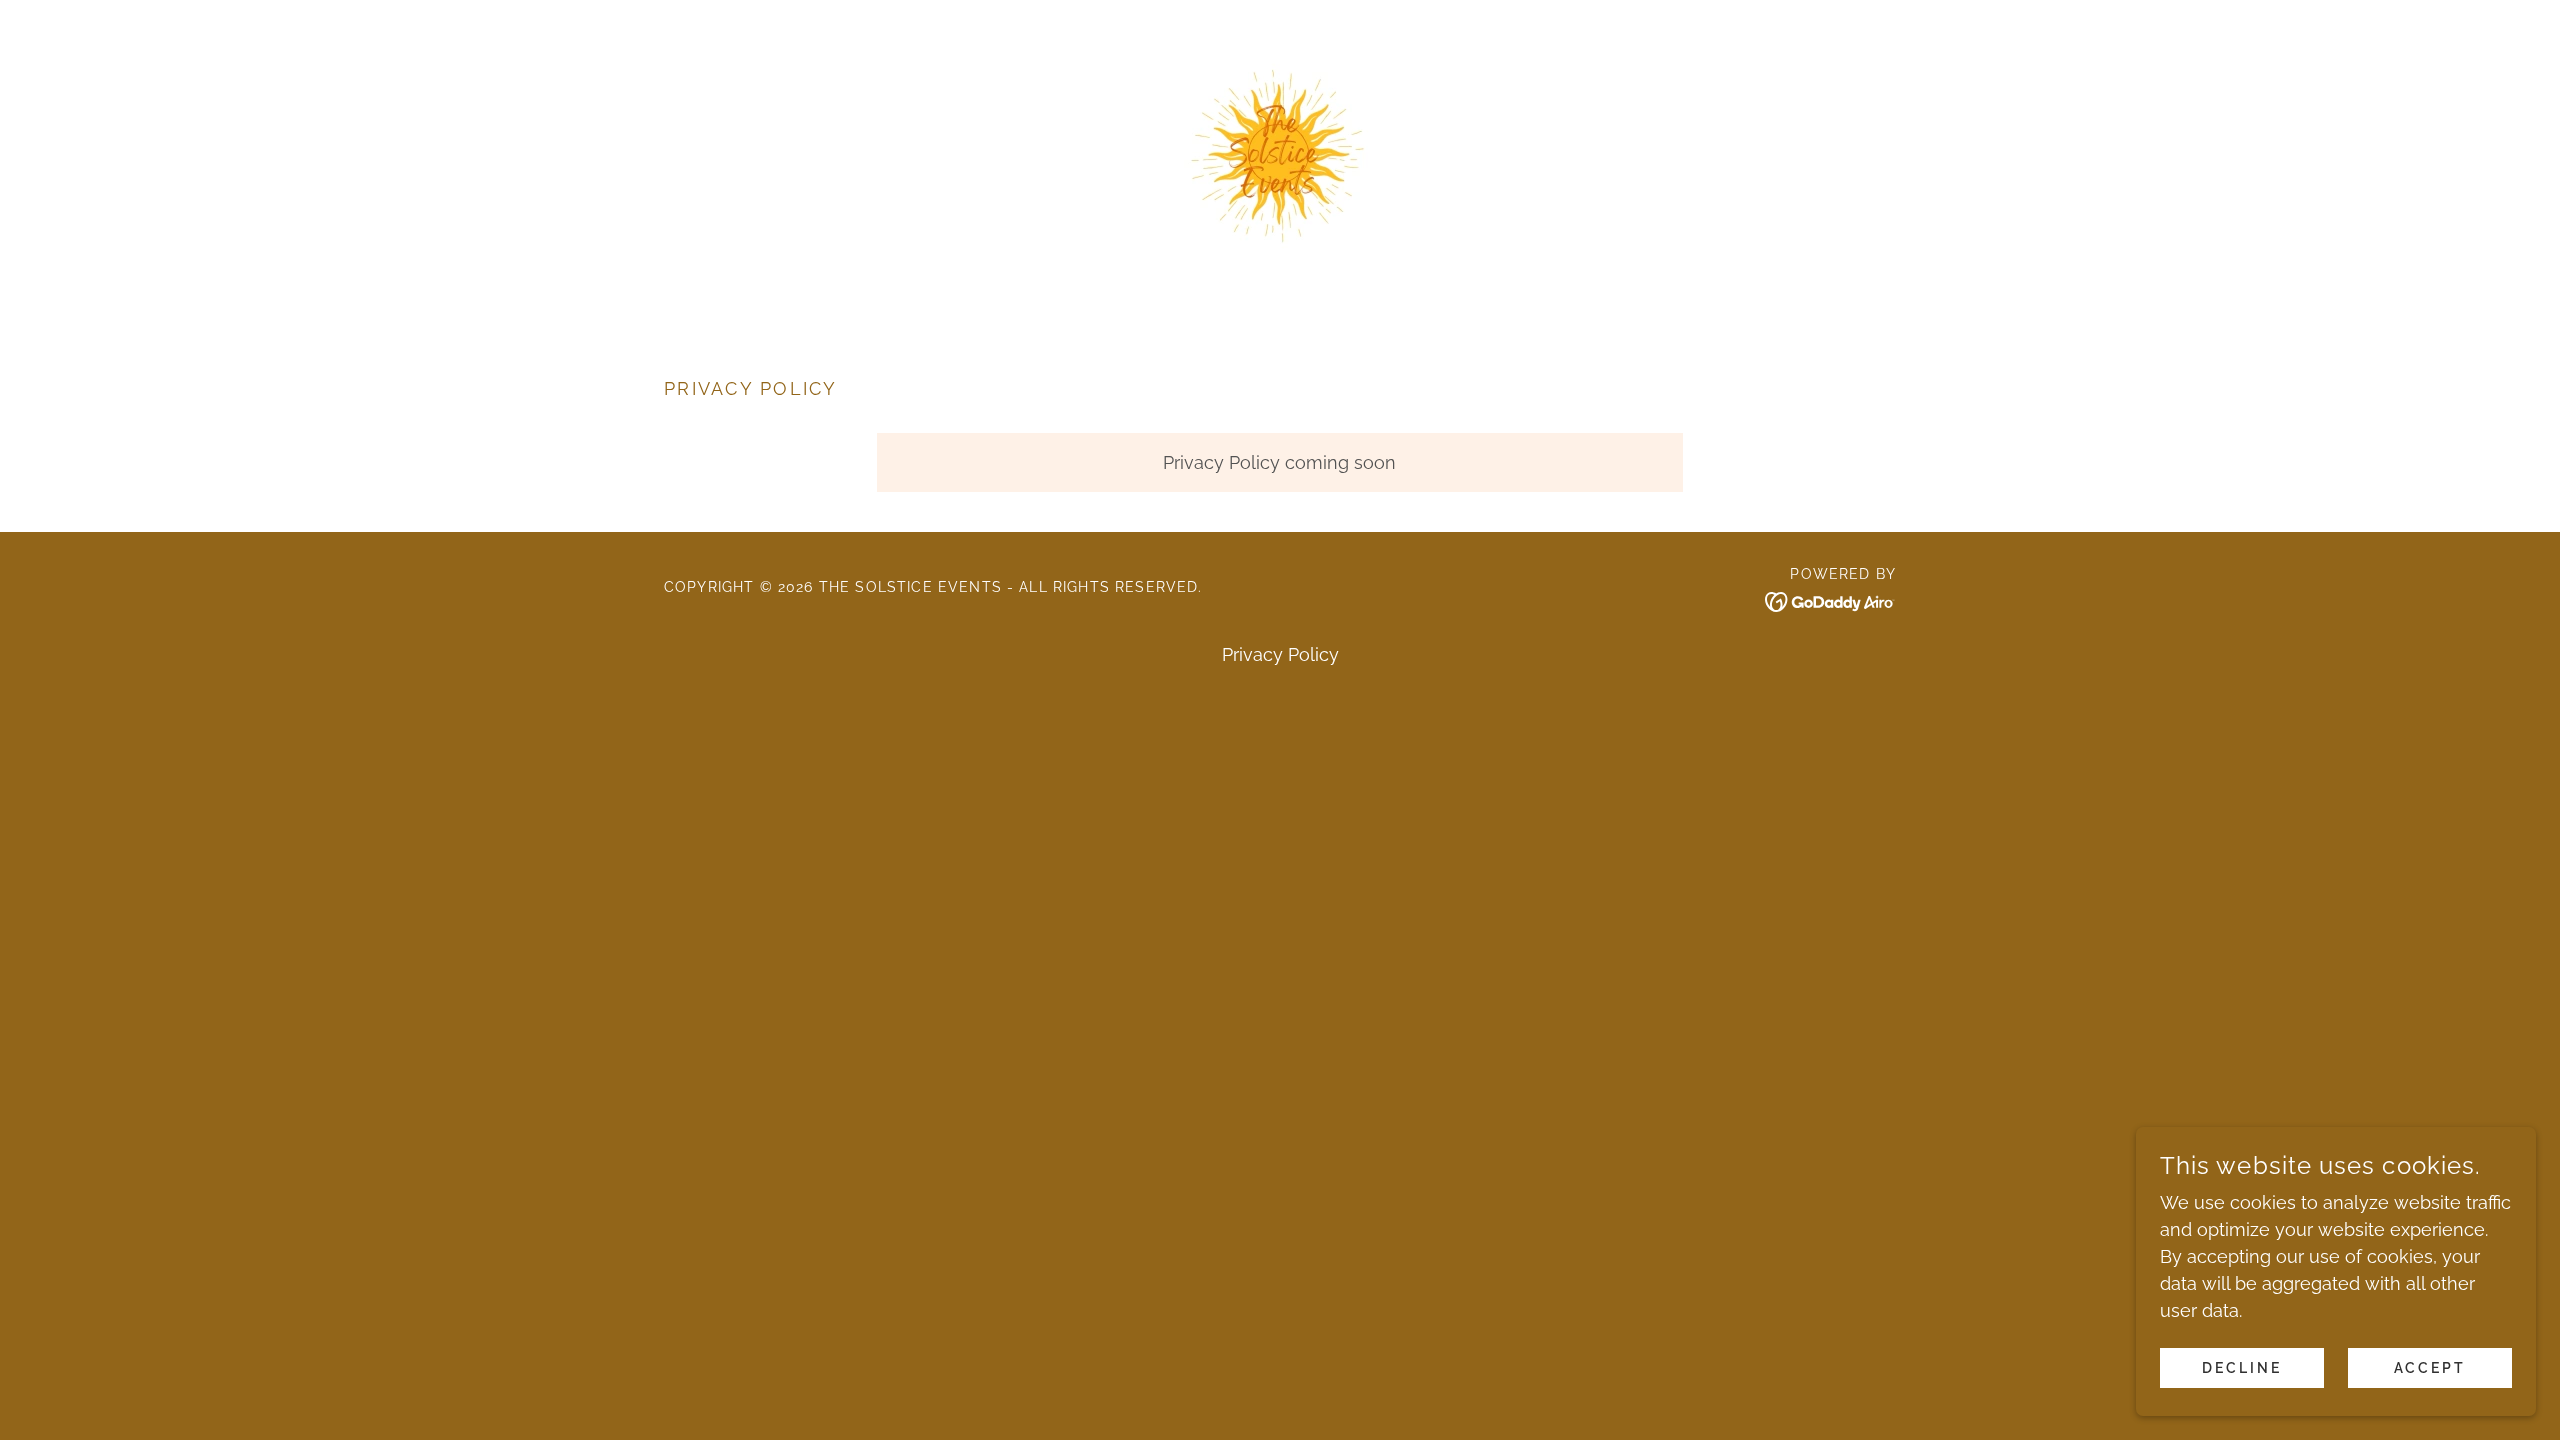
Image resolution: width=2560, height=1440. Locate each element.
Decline (2242, 1368)
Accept (2430, 1368)
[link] (1280, 154)
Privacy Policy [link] (1280, 654)
